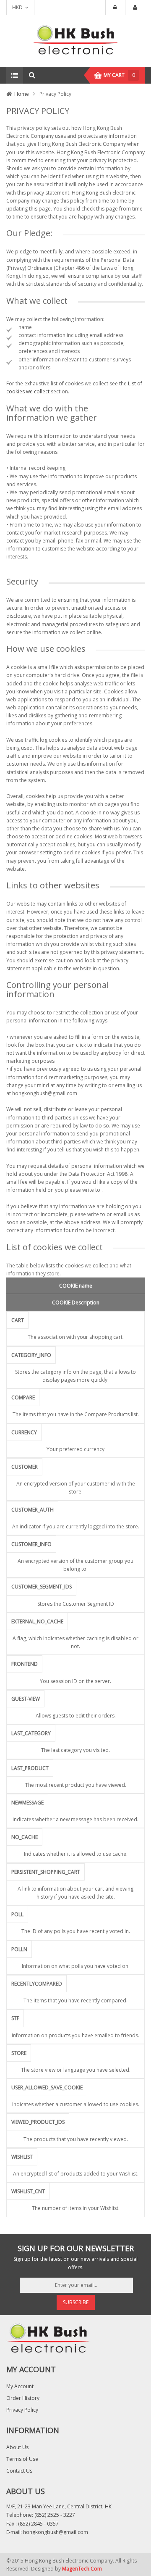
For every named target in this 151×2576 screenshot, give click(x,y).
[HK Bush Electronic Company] (75, 41)
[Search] (32, 75)
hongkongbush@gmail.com (56, 2532)
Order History (23, 2398)
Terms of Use (22, 2459)
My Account (20, 2386)
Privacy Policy (22, 2410)
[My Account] (135, 8)
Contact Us (19, 2471)
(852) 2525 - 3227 (55, 2515)
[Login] (115, 8)
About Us (17, 2447)
